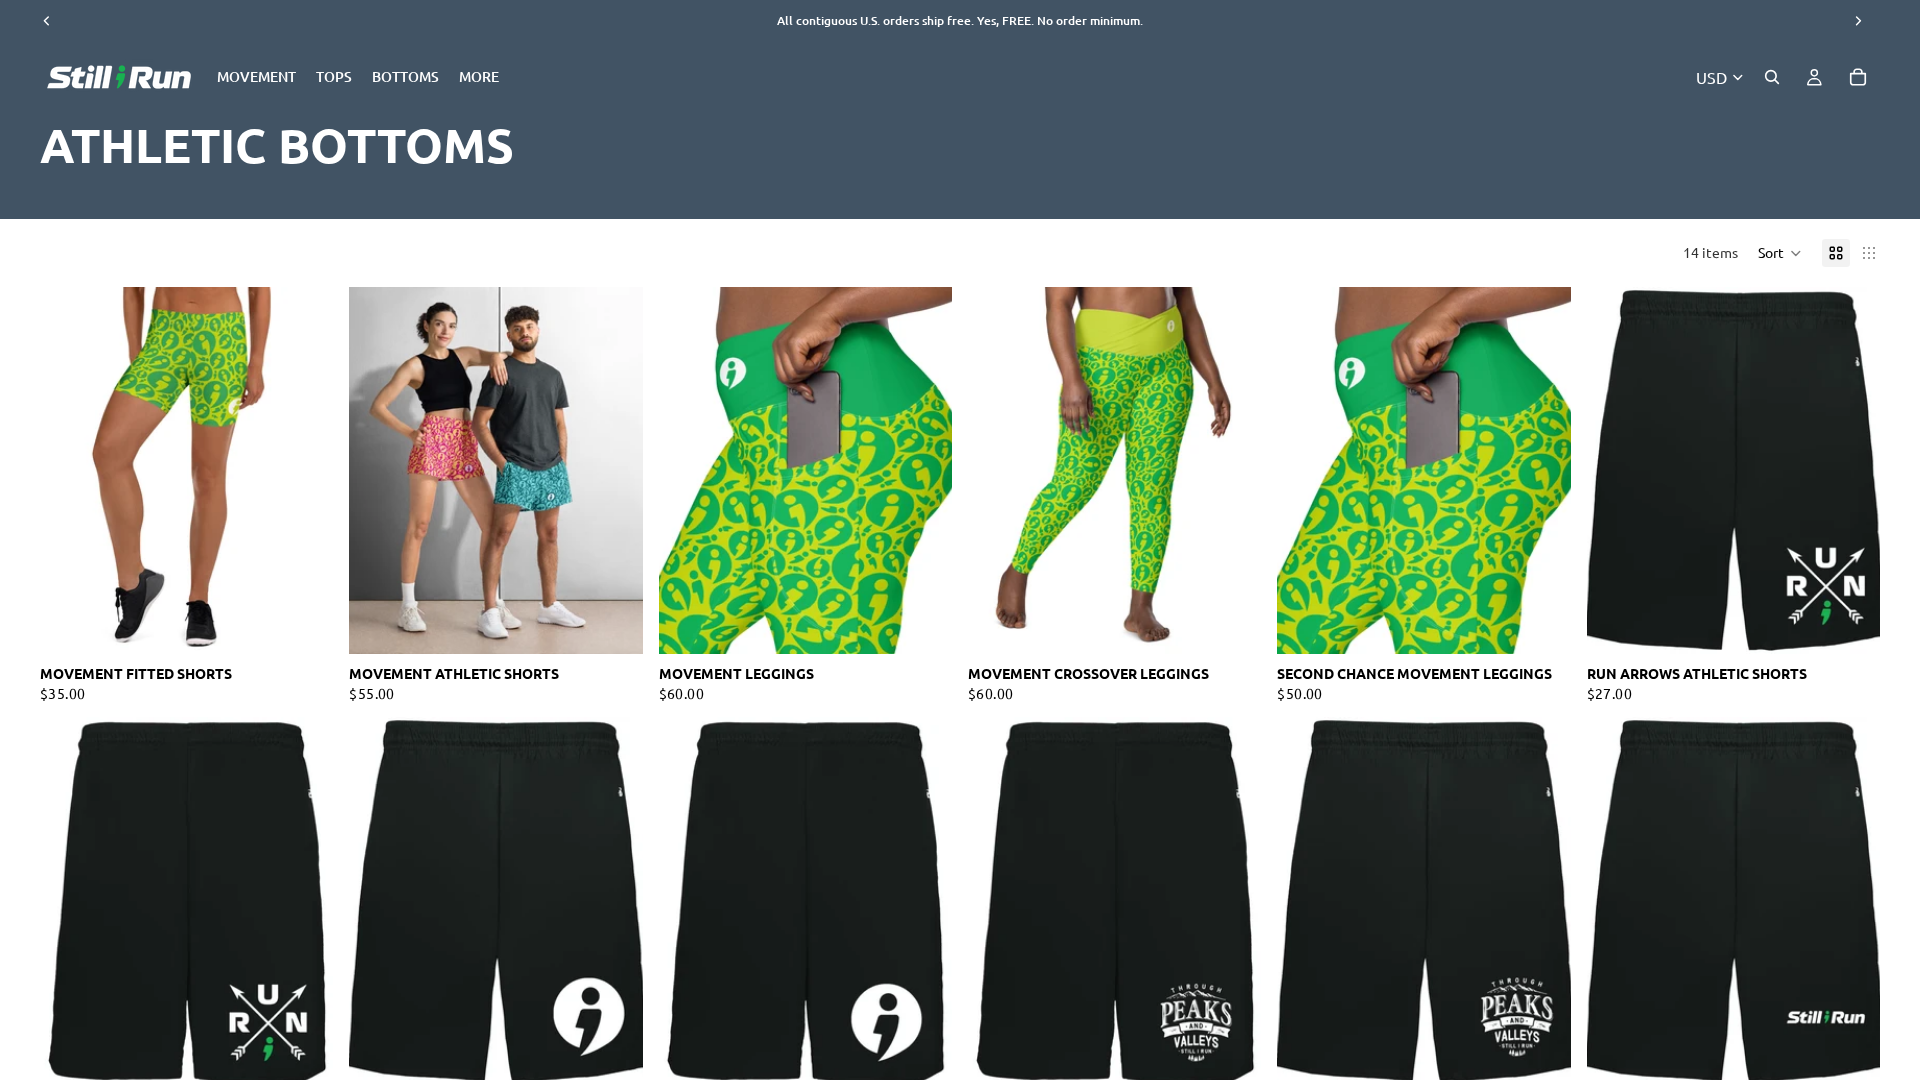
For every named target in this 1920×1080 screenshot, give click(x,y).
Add (1557, 623)
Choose (320, 623)
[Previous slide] (70, 471)
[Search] (1772, 77)
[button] (1780, 253)
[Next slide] (303, 471)
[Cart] (1858, 77)
